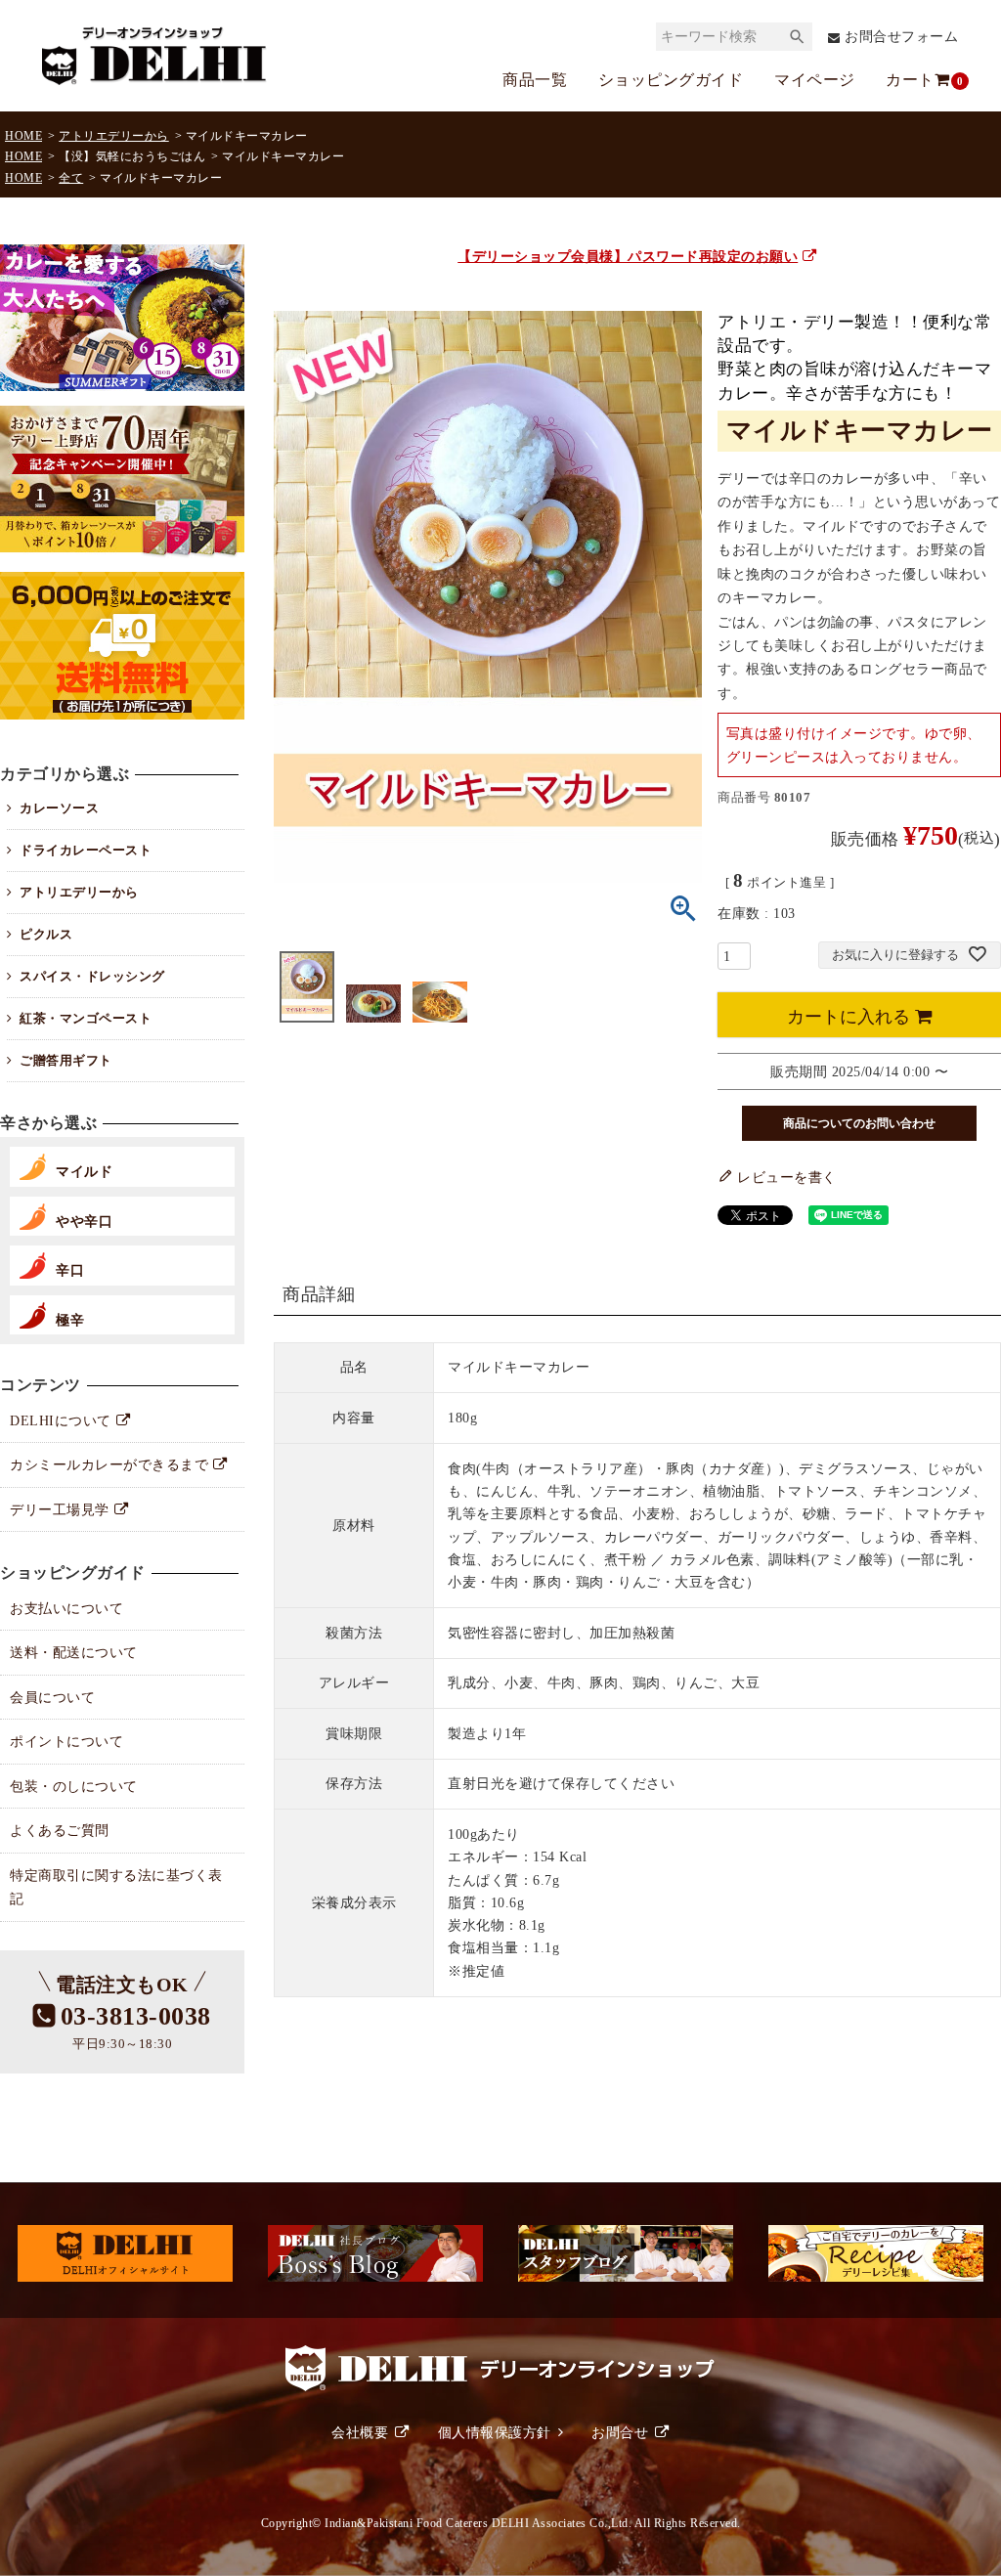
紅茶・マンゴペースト (86, 1018)
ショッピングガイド (671, 80)
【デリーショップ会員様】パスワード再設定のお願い (628, 256)
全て (71, 178)
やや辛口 (84, 1221)
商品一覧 (535, 80)
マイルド (84, 1171)
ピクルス (46, 934)
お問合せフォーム (901, 37)
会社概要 (360, 2432)
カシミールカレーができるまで (109, 1464)
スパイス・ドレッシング (92, 976)
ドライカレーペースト (86, 850)
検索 (797, 37)
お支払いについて (66, 1608)
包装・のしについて (74, 1786)
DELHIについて (61, 1420)
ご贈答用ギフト (66, 1060)
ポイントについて (66, 1741)
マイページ (815, 80)
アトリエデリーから (114, 136)
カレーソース (59, 808)
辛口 (70, 1270)
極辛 (70, 1320)
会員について (52, 1697)
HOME (23, 136)
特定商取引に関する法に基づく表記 (116, 1887)
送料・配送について (74, 1652)
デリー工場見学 (60, 1509)
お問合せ (620, 2432)
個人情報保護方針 (495, 2432)
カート (919, 80)
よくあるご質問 (60, 1830)
